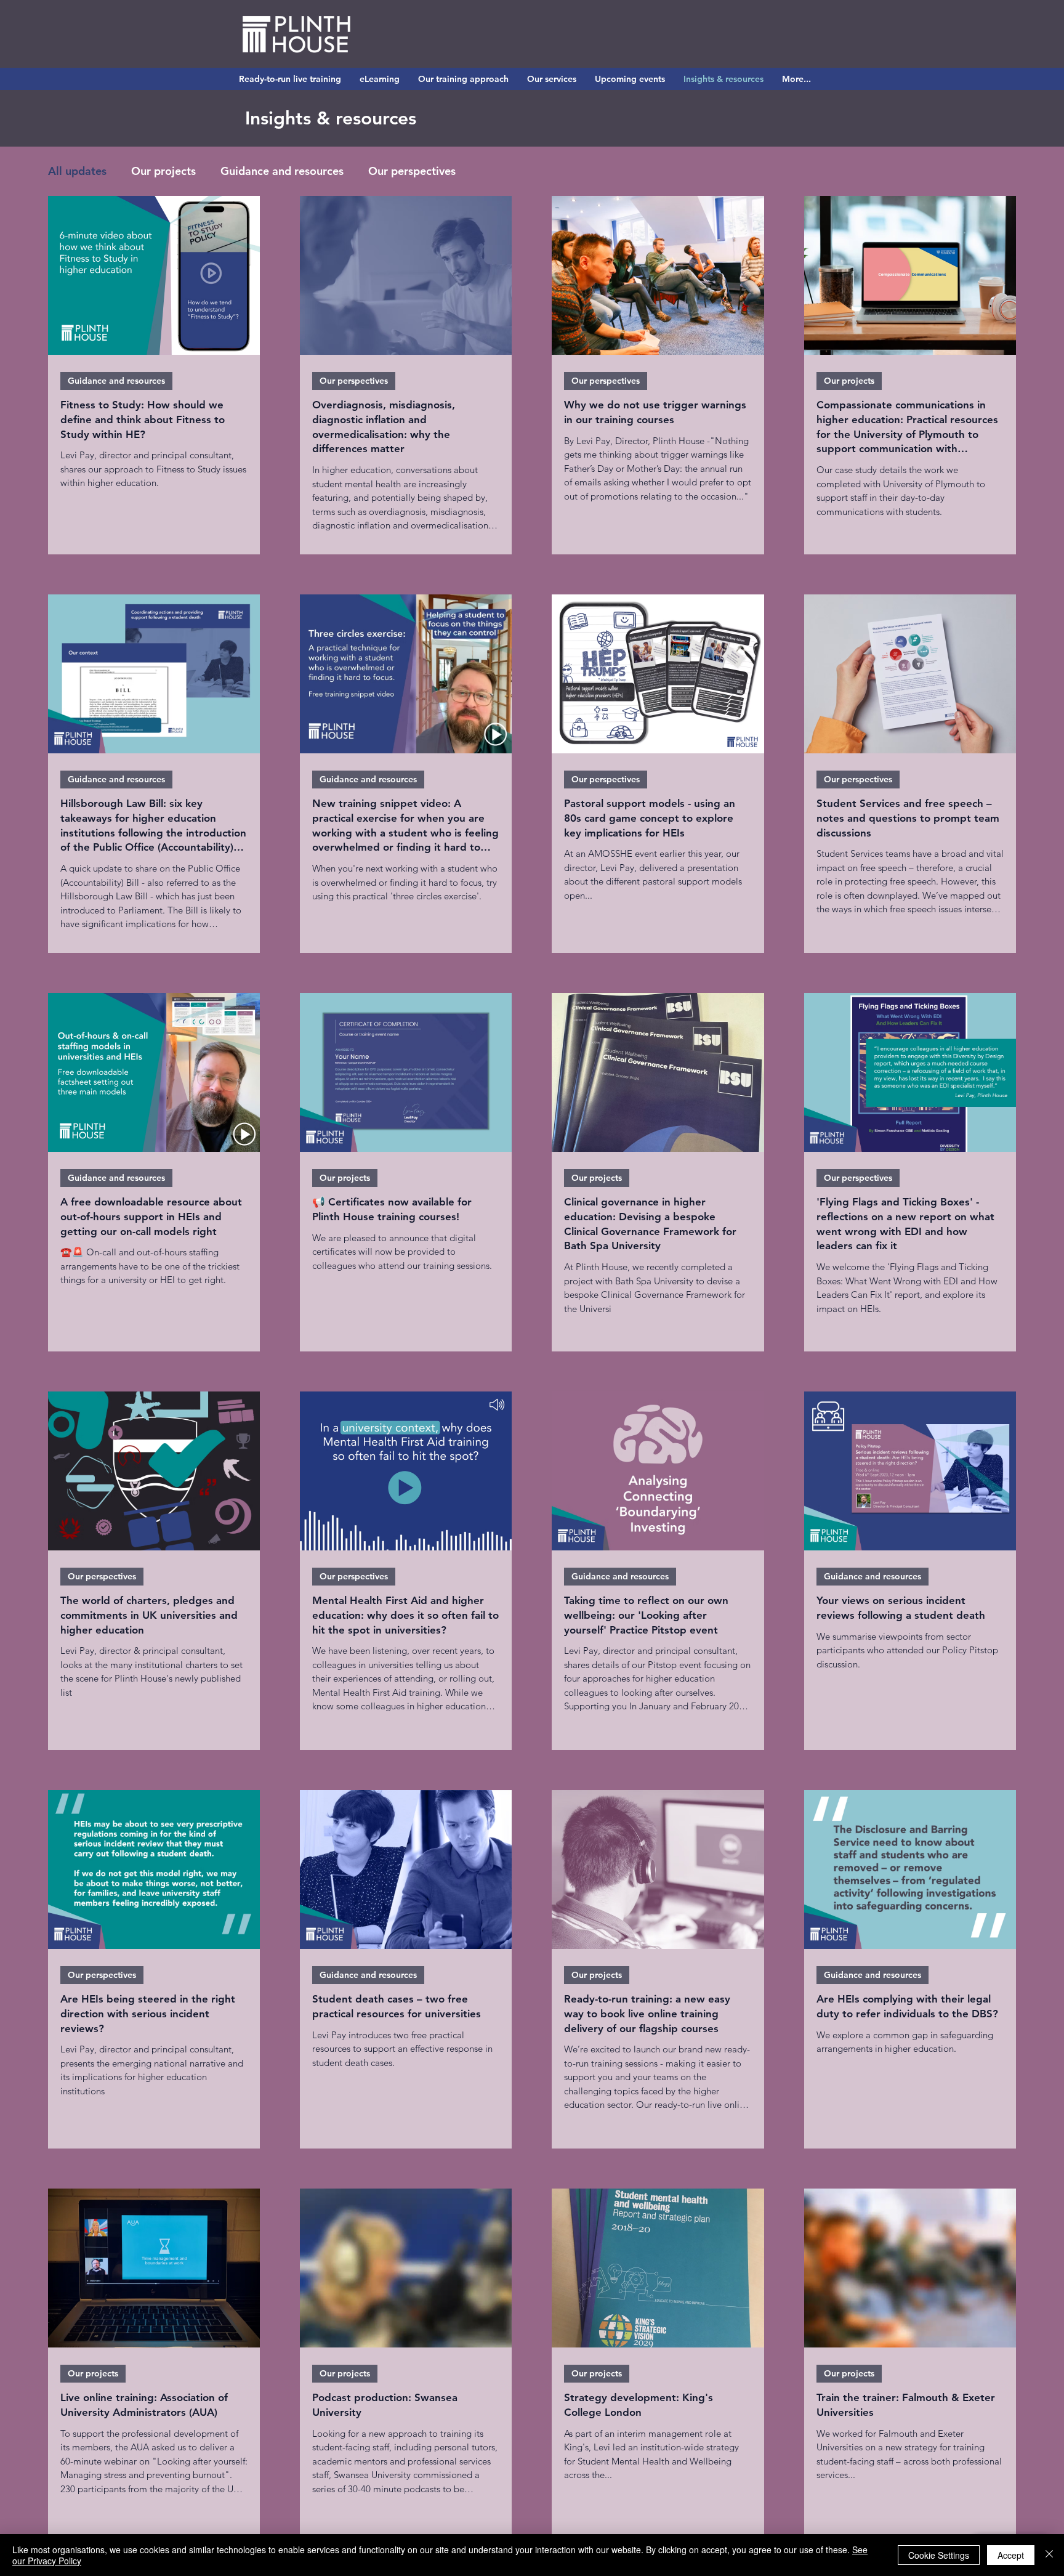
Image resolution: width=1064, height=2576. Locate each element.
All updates (77, 171)
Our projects (163, 171)
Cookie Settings (939, 2555)
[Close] (1049, 2555)
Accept (1011, 2555)
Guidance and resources (282, 171)
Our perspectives (412, 171)
